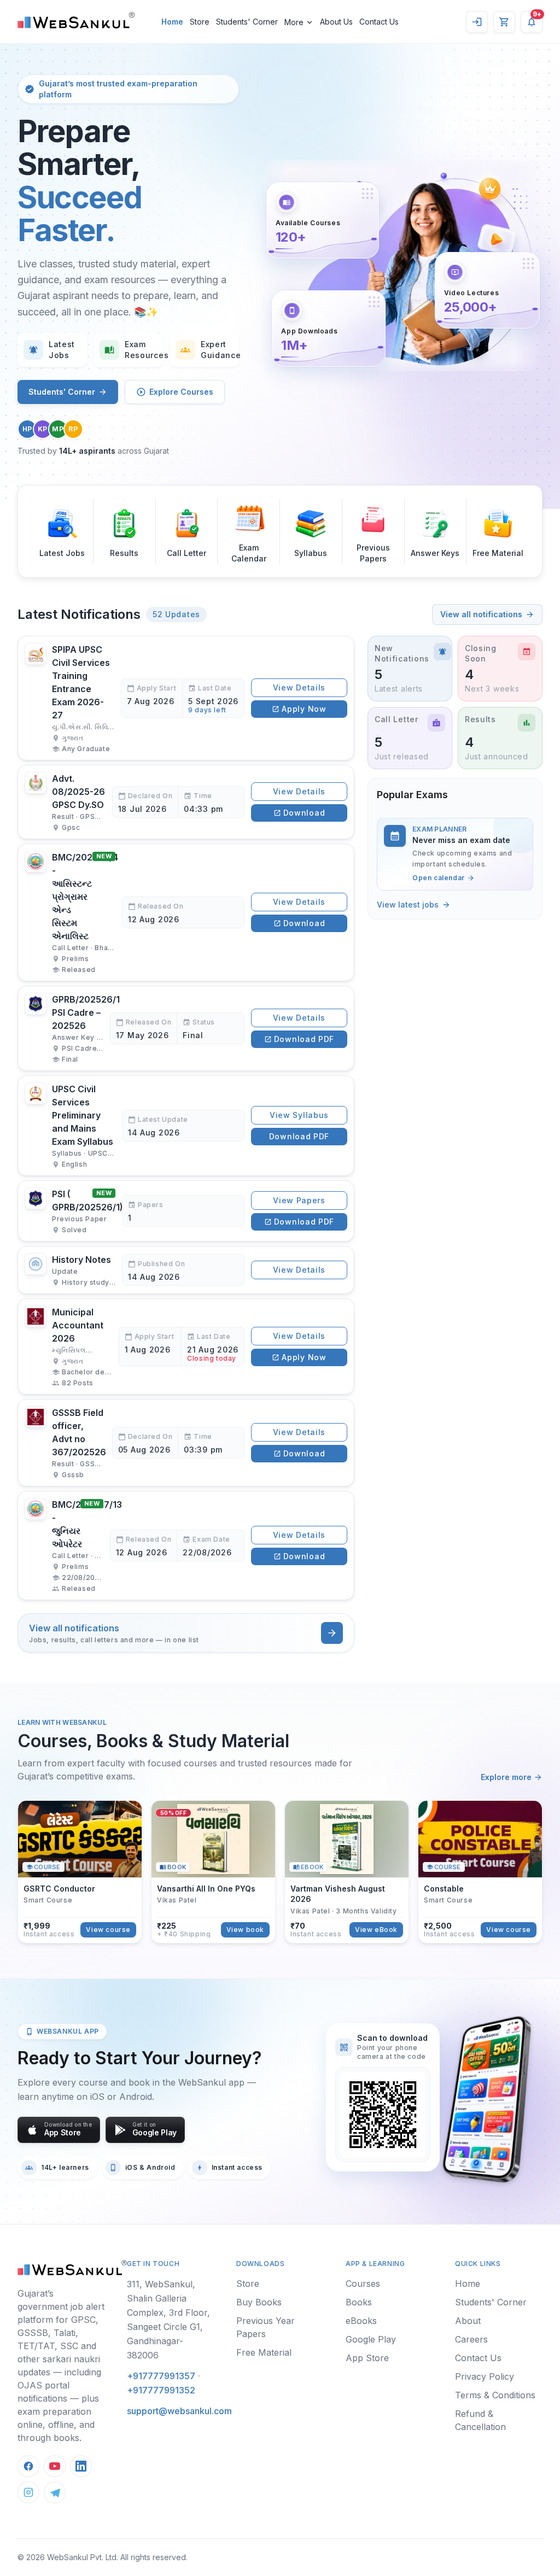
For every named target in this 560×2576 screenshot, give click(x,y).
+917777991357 (161, 2376)
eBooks (361, 2321)
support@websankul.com (179, 2411)
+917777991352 (161, 2390)
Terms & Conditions (495, 2395)
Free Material (264, 2352)
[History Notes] (186, 1270)
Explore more (506, 1777)
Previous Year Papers (266, 2327)
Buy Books (259, 2302)
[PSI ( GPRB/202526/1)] (186, 1211)
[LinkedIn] (81, 2466)
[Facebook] (28, 2466)
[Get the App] (486, 2099)
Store (248, 2284)
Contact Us (478, 2358)
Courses (363, 2284)
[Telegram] (55, 2492)
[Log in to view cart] (504, 22)
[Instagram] (28, 2492)
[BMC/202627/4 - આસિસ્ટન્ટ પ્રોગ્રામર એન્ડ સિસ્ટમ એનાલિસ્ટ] (186, 912)
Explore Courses (181, 392)
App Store (367, 2358)
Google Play (371, 2339)
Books (359, 2302)
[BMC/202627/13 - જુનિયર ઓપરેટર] (186, 1545)
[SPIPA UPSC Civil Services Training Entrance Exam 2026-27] (186, 698)
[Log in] (477, 22)
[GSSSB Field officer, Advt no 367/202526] (186, 1443)
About (468, 2321)
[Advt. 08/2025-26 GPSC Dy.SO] (186, 802)
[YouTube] (55, 2466)
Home (468, 2284)
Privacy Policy (485, 2376)
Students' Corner (62, 392)
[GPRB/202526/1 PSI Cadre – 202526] (186, 1028)
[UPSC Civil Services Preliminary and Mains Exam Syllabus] (186, 1126)
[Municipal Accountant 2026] (186, 1346)
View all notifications (481, 614)
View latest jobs (408, 904)
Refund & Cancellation (480, 2420)
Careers (471, 2339)
